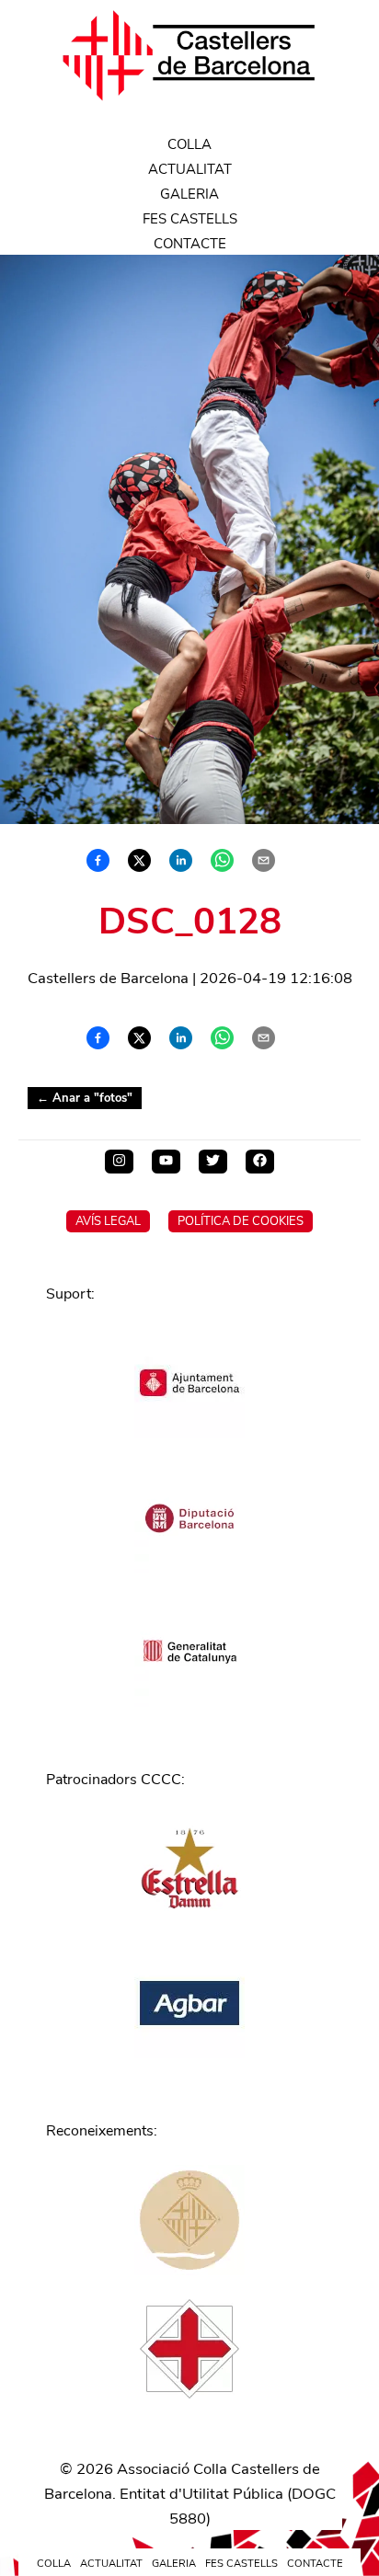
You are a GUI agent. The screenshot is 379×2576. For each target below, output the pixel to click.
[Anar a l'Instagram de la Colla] (119, 1162)
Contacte (190, 244)
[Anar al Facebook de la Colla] (260, 1162)
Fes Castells (190, 219)
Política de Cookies (241, 1221)
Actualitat (190, 169)
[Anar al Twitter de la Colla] (213, 1162)
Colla (189, 144)
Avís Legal (108, 1221)
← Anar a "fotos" (85, 1098)
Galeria (189, 194)
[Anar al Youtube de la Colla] (166, 1162)
